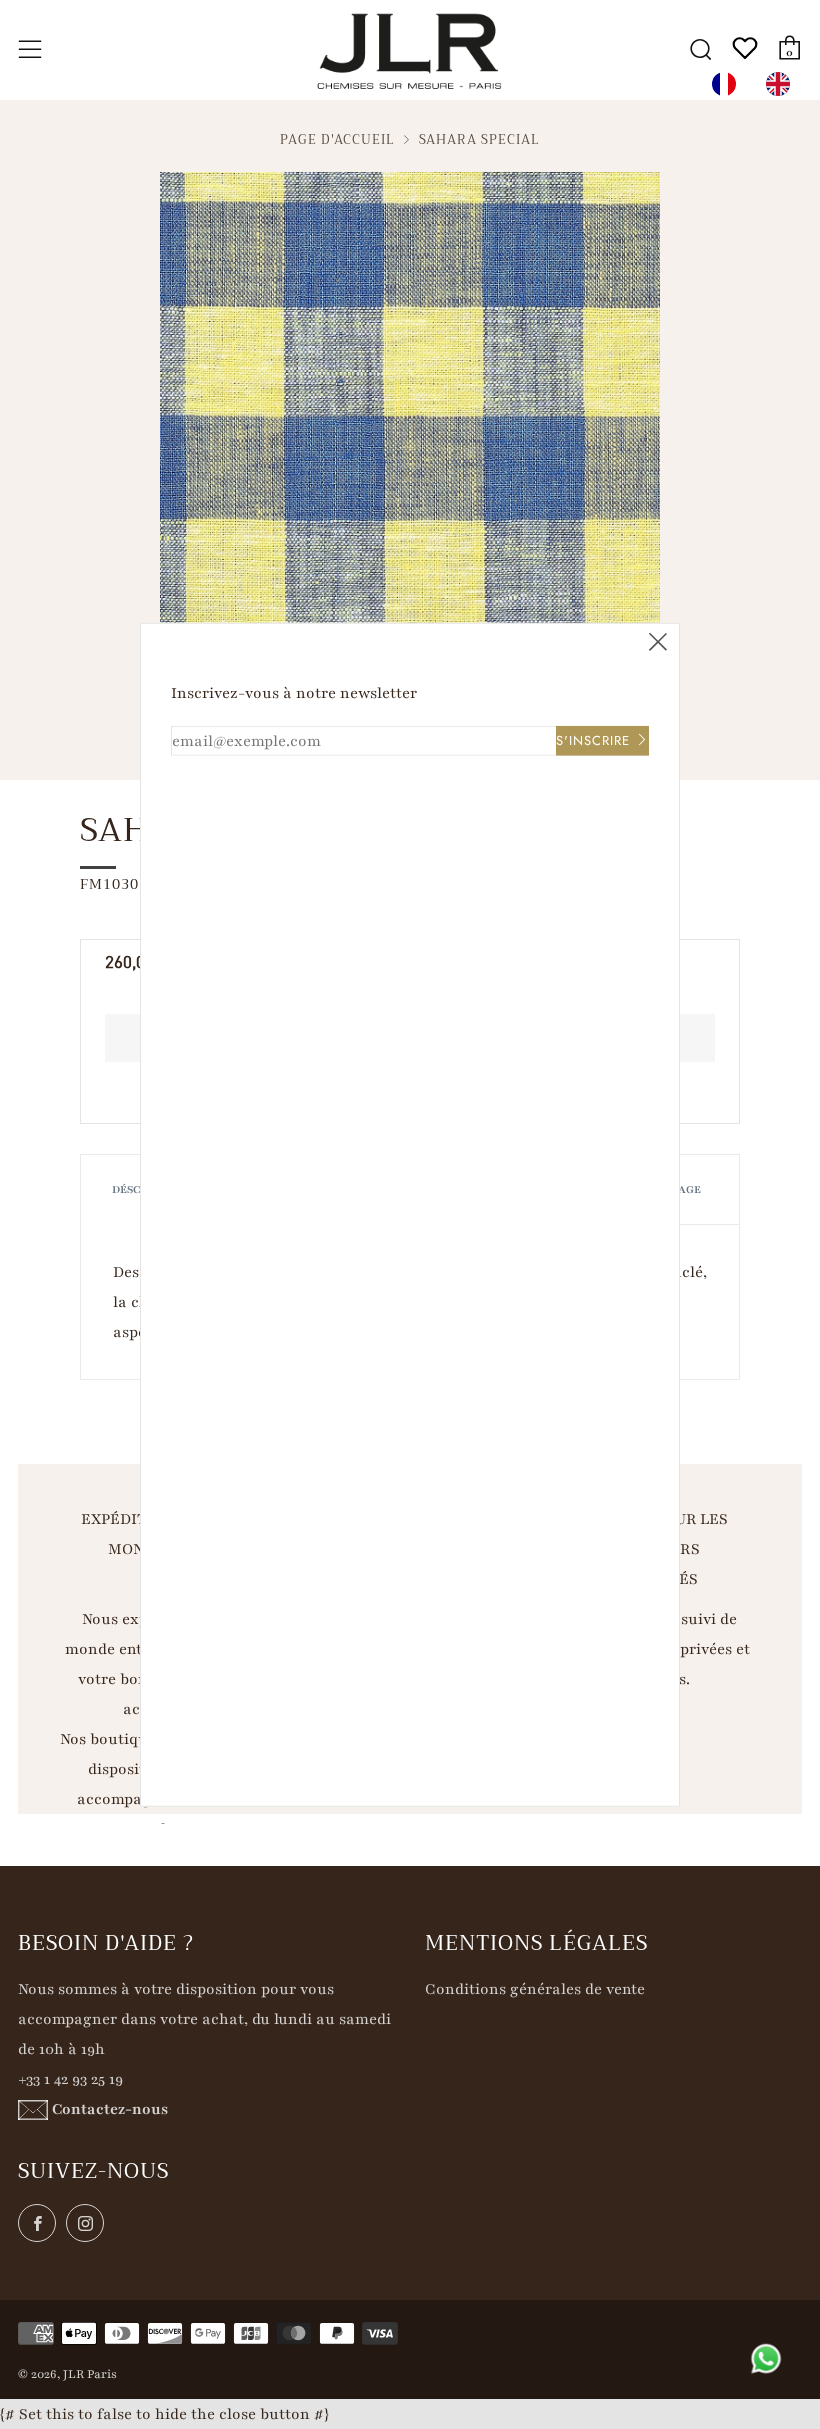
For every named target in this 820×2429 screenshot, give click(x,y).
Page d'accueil (337, 140)
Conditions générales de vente (535, 1989)
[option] (783, 84)
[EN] (783, 84)
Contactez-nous (110, 2109)
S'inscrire (593, 739)
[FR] (729, 84)
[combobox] (729, 84)
